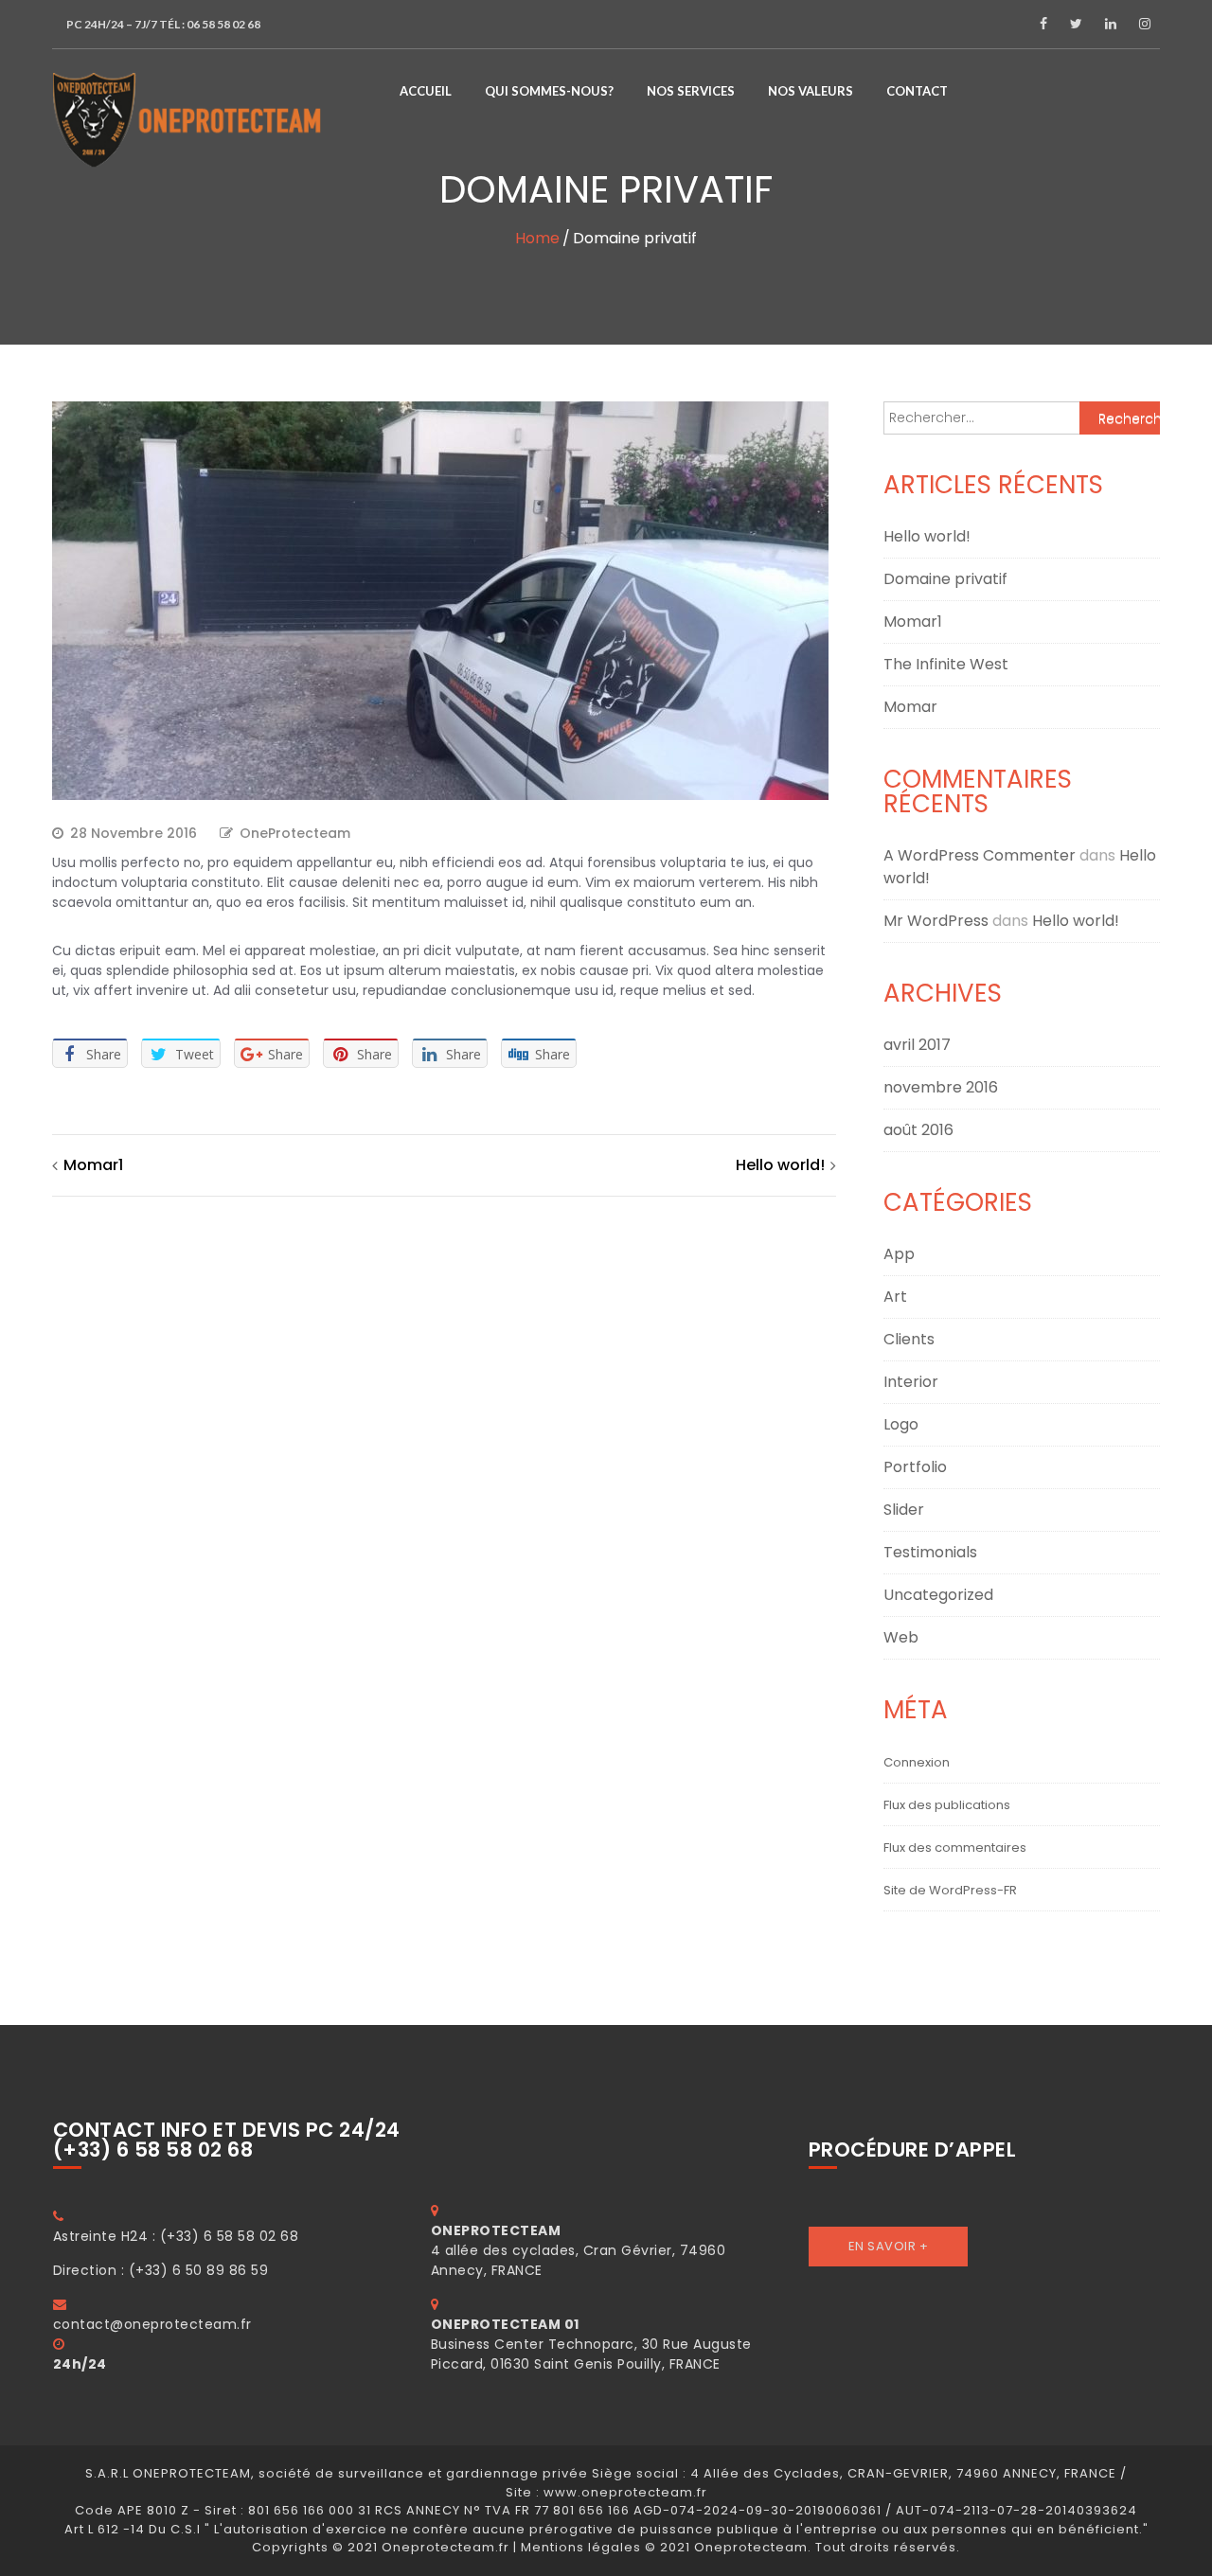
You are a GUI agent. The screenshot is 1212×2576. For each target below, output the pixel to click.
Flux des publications (947, 1805)
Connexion (917, 1762)
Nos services (691, 91)
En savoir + (889, 2246)
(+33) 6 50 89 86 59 (199, 2270)
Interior (911, 1382)
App (899, 1254)
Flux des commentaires (955, 1848)
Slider (904, 1510)
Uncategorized (938, 1595)
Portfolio (915, 1467)
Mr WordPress (936, 921)
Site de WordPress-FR (950, 1890)
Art (895, 1297)
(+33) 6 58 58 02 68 (230, 2236)
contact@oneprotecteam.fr (152, 2324)
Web (901, 1637)
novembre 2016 (941, 1087)
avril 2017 (917, 1045)
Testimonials (930, 1552)
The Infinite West (946, 664)
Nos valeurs (811, 91)
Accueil (426, 91)
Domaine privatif (945, 579)
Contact (917, 91)
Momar (910, 707)
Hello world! (780, 1165)
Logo (901, 1424)
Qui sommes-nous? (549, 91)
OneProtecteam (295, 833)
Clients (909, 1339)
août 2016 (918, 1130)
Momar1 (93, 1165)
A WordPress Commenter (980, 855)
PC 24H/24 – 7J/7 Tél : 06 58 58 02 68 (163, 24)
